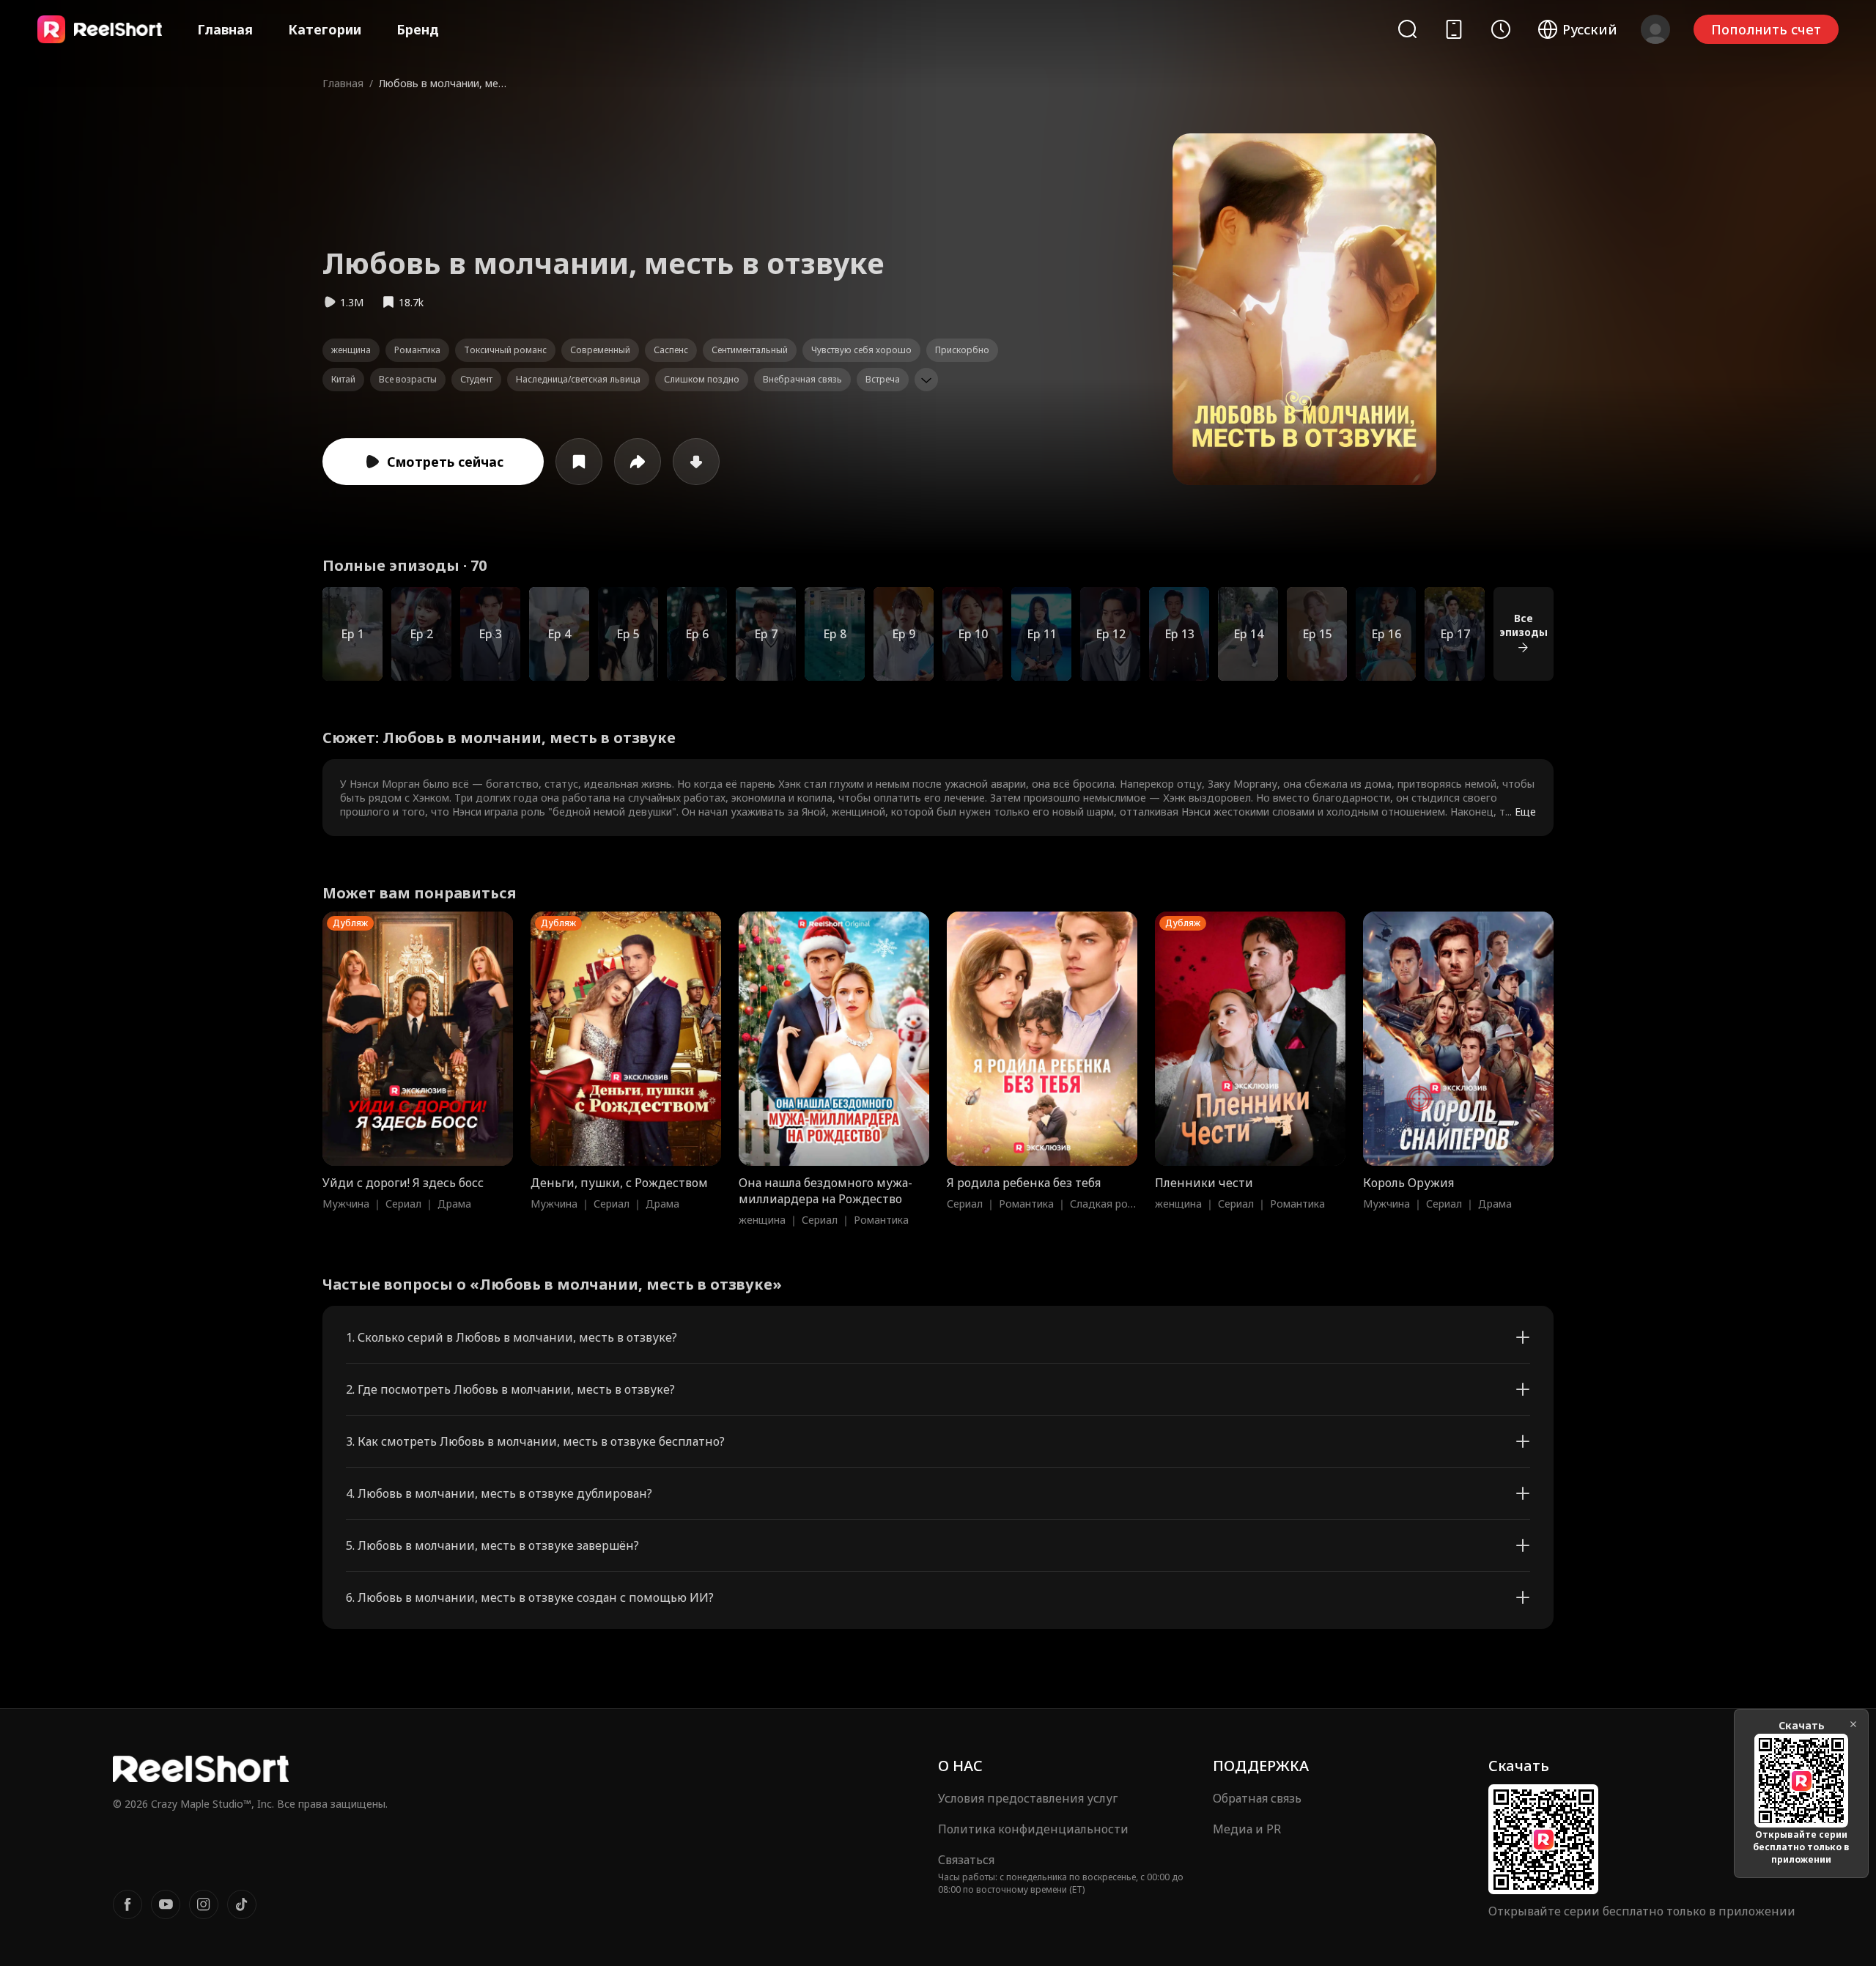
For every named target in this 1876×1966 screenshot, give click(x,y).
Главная (225, 29)
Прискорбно (962, 350)
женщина (351, 350)
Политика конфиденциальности (1033, 1829)
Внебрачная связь (802, 379)
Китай (343, 379)
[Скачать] (696, 462)
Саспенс (671, 350)
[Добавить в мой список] (579, 462)
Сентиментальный (750, 350)
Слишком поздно (702, 379)
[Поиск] (1407, 29)
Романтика (417, 350)
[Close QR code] (1853, 1724)
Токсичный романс (505, 350)
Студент (476, 379)
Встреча (883, 379)
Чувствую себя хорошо (861, 350)
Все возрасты (408, 379)
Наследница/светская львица (578, 379)
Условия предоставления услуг (1028, 1798)
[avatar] (1655, 29)
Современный (600, 350)
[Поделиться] (638, 462)
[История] (1501, 29)
